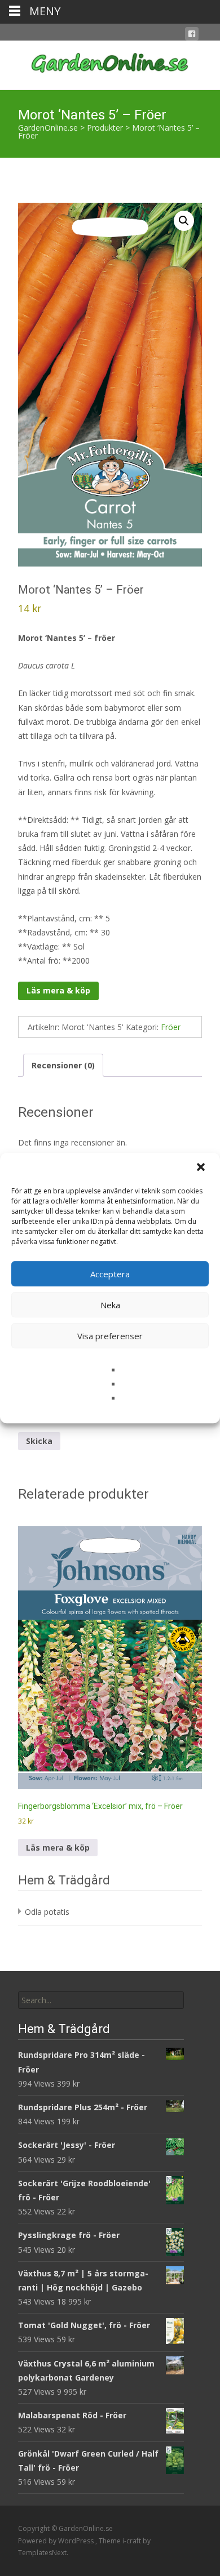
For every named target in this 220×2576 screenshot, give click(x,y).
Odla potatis (47, 1912)
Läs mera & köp (58, 990)
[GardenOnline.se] (110, 63)
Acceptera (110, 1274)
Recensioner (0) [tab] (63, 1065)
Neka (110, 1305)
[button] (202, 1168)
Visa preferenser (110, 1336)
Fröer (171, 1027)
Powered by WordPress (57, 2541)
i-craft (133, 2541)
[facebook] (192, 36)
